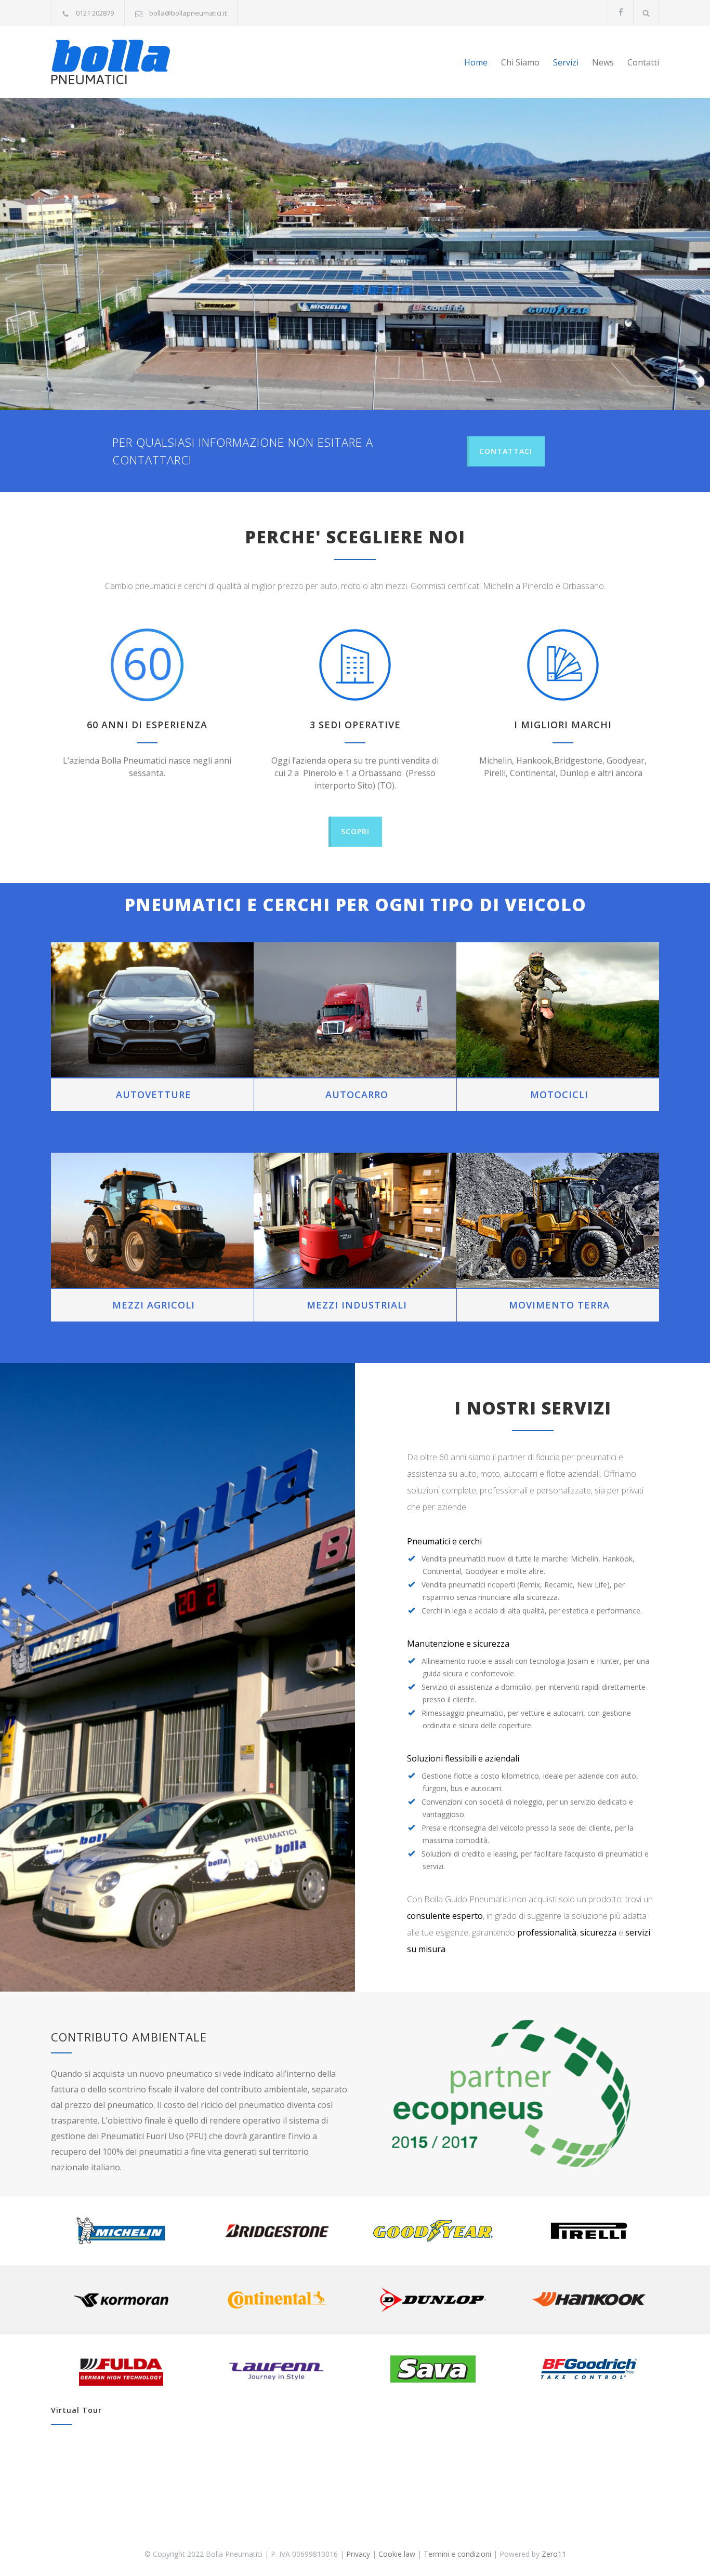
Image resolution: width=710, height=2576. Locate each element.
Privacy (358, 2554)
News (603, 62)
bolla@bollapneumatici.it (188, 13)
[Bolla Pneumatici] (147, 62)
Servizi (566, 62)
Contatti (643, 62)
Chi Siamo (520, 62)
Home (476, 62)
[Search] (646, 13)
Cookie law (397, 2554)
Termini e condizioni (457, 2554)
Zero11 (554, 2554)
